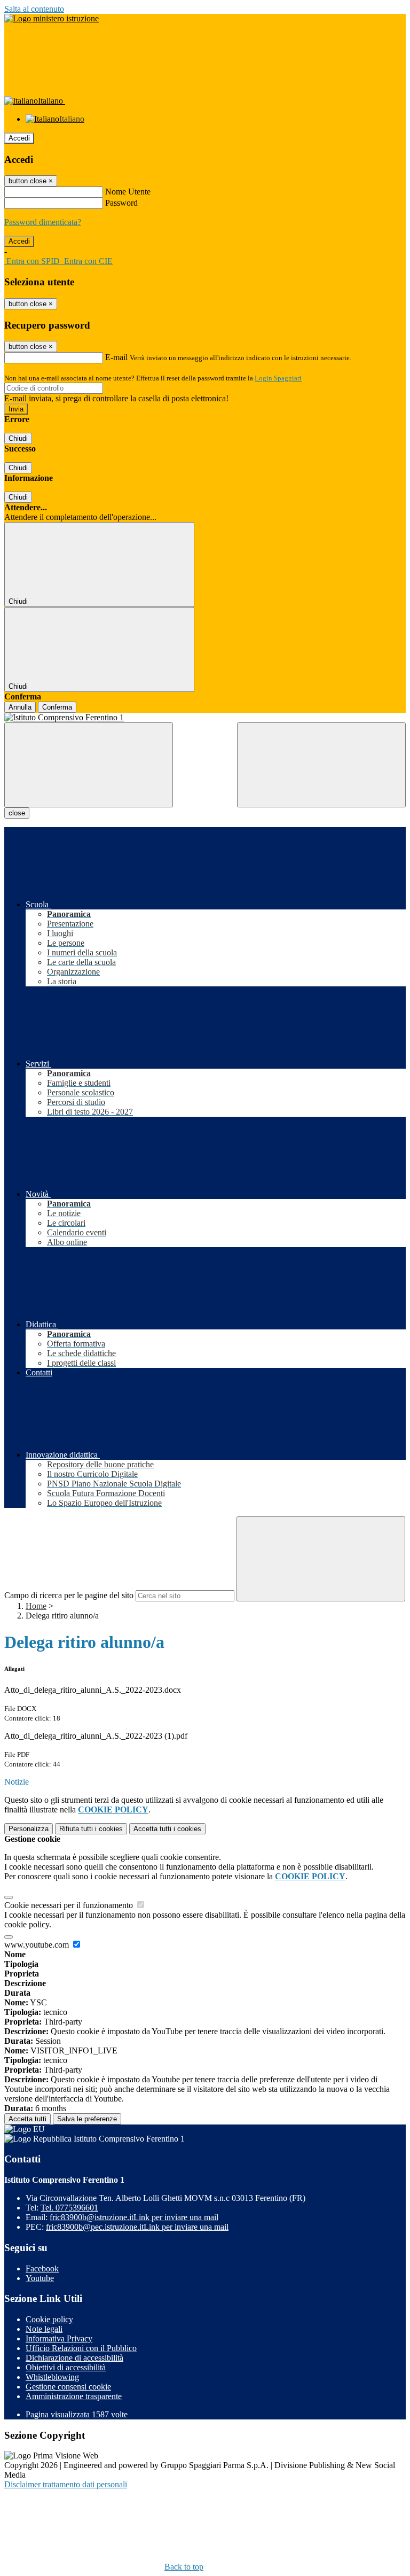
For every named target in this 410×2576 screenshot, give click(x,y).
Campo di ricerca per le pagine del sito (69, 1595)
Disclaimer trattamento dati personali (66, 2484)
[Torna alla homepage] (205, 718)
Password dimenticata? (43, 222)
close (17, 813)
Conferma (57, 707)
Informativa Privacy (59, 2338)
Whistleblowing (52, 2377)
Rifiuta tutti (91, 1829)
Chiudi (18, 438)
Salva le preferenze (87, 2119)
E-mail (116, 357)
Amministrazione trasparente (74, 2396)
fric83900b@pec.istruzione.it (137, 2227)
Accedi (19, 138)
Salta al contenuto (34, 9)
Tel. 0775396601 (69, 2208)
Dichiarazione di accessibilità (74, 2358)
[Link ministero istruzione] (52, 18)
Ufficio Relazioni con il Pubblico (81, 2348)
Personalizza (29, 1829)
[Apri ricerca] (321, 765)
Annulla (20, 707)
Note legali (44, 2329)
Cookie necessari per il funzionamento (70, 1905)
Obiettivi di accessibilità (66, 2367)
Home (36, 1606)
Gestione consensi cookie (68, 2387)
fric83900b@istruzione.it (134, 2217)
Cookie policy (49, 2319)
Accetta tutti (167, 1829)
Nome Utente (128, 192)
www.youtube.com (38, 1945)
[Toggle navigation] (89, 765)
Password (121, 203)
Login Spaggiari (278, 378)
